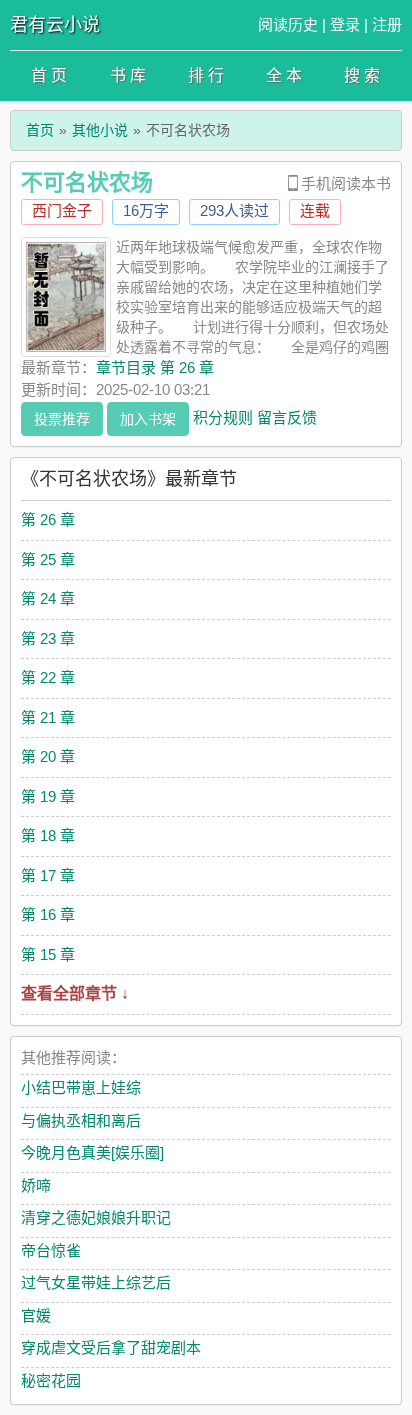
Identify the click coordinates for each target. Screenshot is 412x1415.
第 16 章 (48, 914)
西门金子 (62, 210)
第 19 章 (48, 796)
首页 (40, 130)
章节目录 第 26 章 (155, 367)
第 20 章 (48, 756)
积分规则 (223, 416)
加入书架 (148, 419)
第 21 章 (48, 717)
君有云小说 (55, 25)
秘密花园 (51, 1380)
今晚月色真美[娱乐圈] (92, 1152)
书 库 (128, 75)
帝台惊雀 (51, 1250)
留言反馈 (287, 416)
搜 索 (362, 75)
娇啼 (36, 1185)
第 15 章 (48, 954)
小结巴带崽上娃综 (81, 1087)
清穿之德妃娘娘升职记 (96, 1217)
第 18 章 (48, 835)
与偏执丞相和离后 (81, 1120)
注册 (387, 24)
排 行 (206, 75)
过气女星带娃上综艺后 (96, 1282)
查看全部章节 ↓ (75, 993)
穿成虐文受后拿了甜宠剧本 (111, 1347)
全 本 (284, 75)
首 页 (49, 75)
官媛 (36, 1315)
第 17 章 (48, 875)
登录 (345, 24)
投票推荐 (62, 419)
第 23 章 (48, 638)
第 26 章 (48, 519)
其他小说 (100, 130)
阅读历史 (288, 24)
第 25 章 (48, 559)
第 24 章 (48, 598)
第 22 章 (48, 677)
